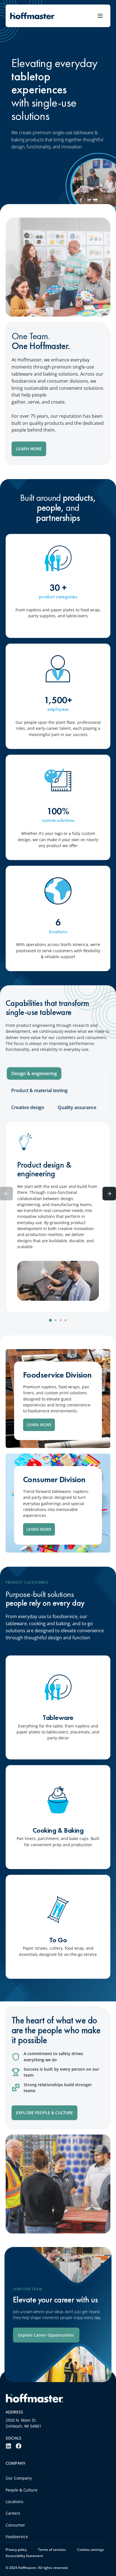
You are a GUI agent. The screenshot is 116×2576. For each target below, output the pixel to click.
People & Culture (22, 2490)
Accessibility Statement (24, 2556)
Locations (14, 2502)
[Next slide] (109, 1194)
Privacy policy (16, 2550)
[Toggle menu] (100, 16)
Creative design (28, 1107)
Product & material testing (39, 1090)
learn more (39, 1425)
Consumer (15, 2525)
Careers (13, 2513)
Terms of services (52, 2550)
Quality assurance (77, 1107)
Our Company (19, 2478)
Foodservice (17, 2537)
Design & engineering (34, 1073)
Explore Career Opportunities (46, 2335)
